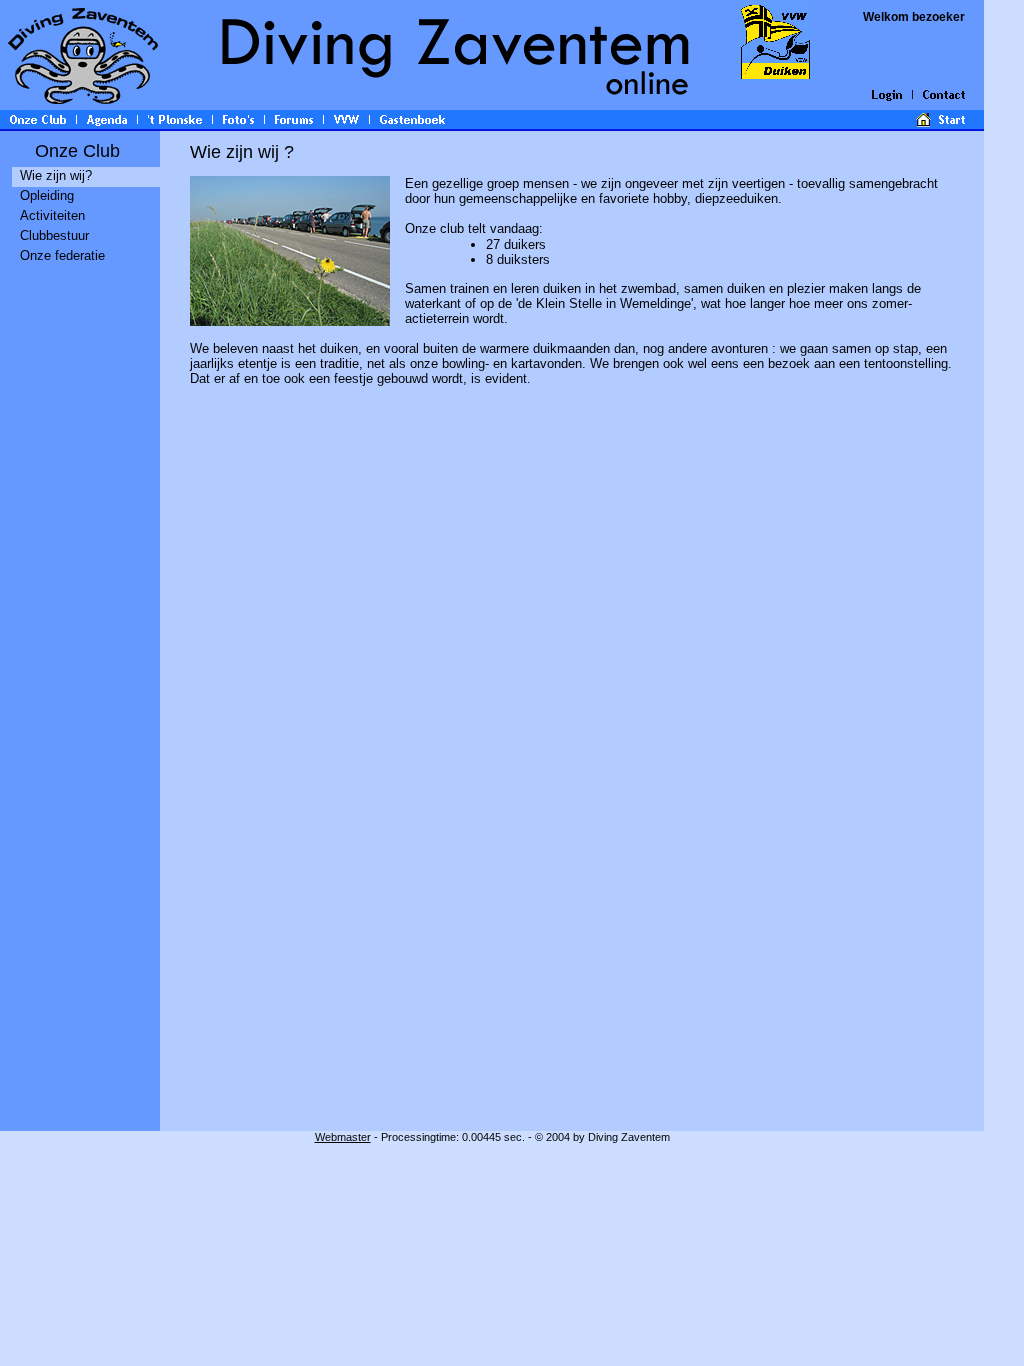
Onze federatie (62, 255)
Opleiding (47, 195)
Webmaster (343, 1137)
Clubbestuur (54, 235)
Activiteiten (52, 215)
